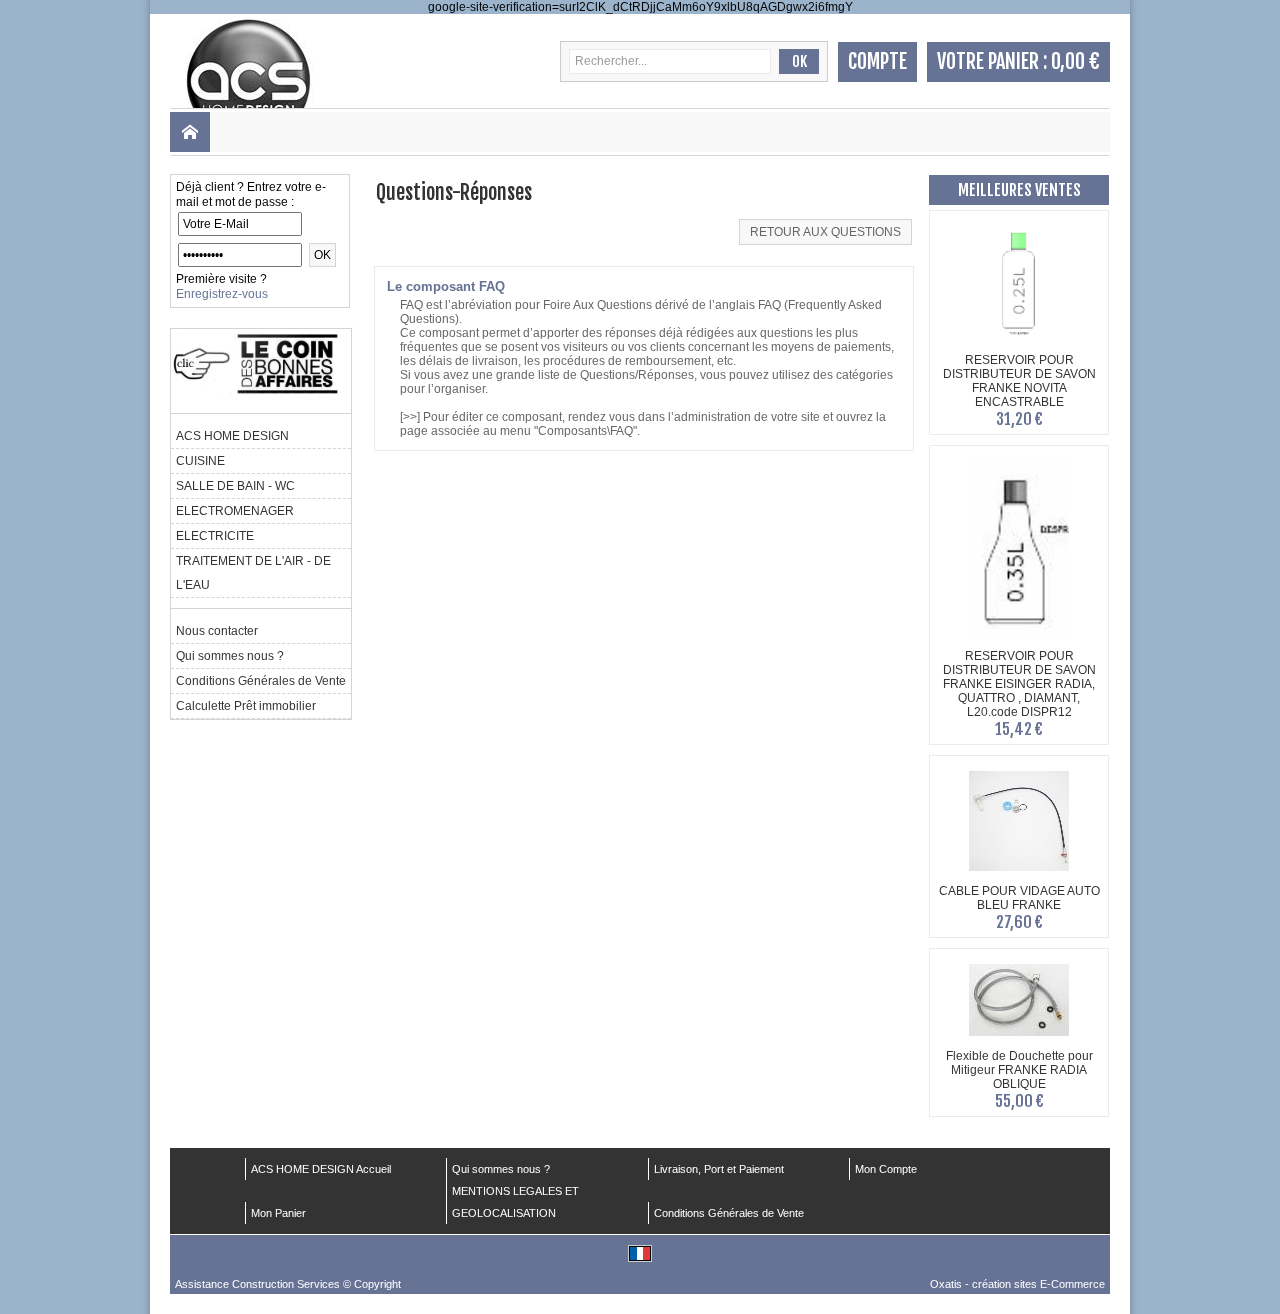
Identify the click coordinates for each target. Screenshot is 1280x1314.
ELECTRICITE (215, 536)
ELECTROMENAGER (235, 511)
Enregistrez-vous (222, 294)
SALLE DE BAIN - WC (235, 486)
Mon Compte (886, 1169)
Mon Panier (278, 1213)
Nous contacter (217, 631)
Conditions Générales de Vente (261, 681)
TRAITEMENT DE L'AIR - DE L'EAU (253, 573)
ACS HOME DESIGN (232, 436)
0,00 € (1075, 61)
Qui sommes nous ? (230, 656)
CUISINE (200, 461)
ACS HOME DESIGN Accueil (321, 1169)
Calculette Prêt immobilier (246, 706)
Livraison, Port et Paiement (719, 1169)
